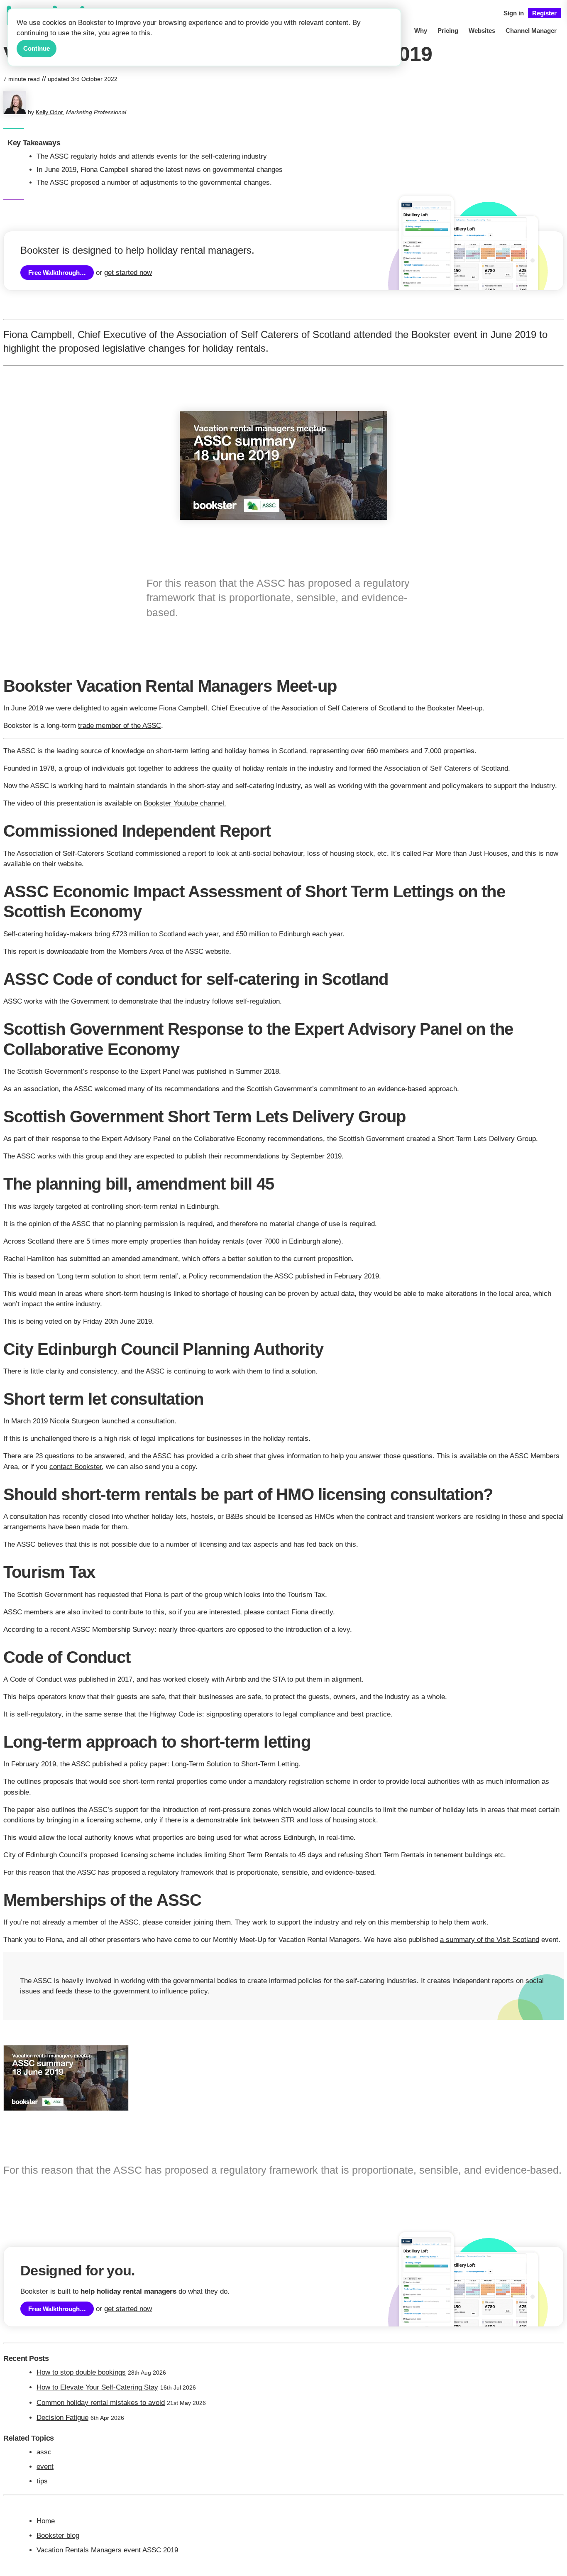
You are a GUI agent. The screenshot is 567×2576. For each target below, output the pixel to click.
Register (544, 13)
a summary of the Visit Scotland (490, 1940)
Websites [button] (482, 31)
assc (44, 2452)
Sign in (514, 13)
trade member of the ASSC (120, 726)
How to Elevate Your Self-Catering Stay (97, 2387)
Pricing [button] (448, 31)
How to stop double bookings (81, 2372)
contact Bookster (76, 1467)
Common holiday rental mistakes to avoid (101, 2403)
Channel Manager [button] (531, 31)
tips (42, 2481)
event (45, 2467)
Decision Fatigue (62, 2418)
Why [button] (421, 31)
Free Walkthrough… (57, 273)
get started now (128, 273)
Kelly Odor (49, 112)
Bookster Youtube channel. (185, 803)
